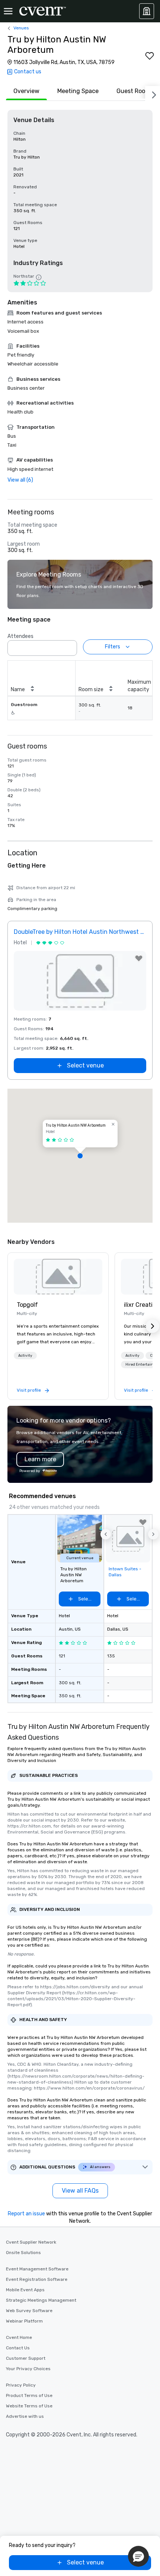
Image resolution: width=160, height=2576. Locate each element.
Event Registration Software (37, 2279)
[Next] (153, 93)
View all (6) (20, 480)
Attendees (20, 636)
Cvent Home (19, 2337)
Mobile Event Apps (25, 2290)
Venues (21, 28)
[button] (69, 646)
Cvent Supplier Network (31, 2242)
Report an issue (26, 2214)
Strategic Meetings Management (41, 2300)
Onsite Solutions (23, 2253)
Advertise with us (25, 2416)
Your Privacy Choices (28, 2369)
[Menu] (8, 11)
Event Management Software (37, 2269)
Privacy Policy (21, 2385)
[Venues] (147, 11)
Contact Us (18, 2348)
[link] (58, 1277)
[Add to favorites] (150, 56)
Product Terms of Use (29, 2395)
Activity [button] (25, 1356)
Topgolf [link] (27, 1305)
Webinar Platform (24, 2321)
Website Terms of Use (29, 2406)
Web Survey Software (29, 2311)
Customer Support (26, 2358)
